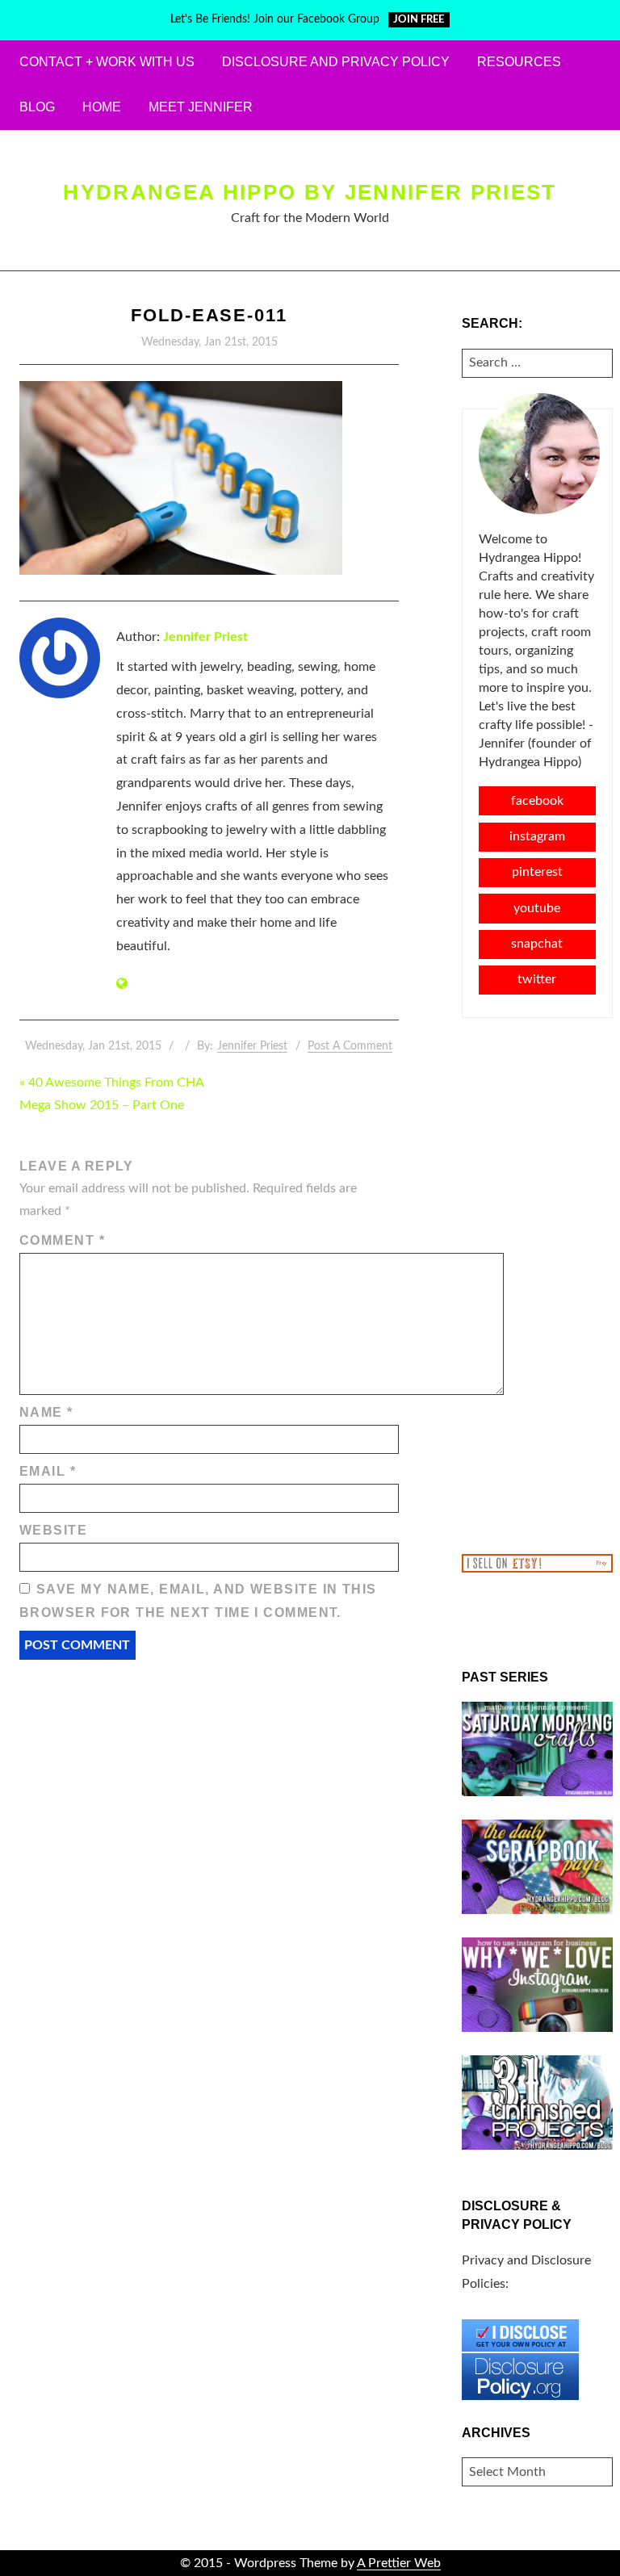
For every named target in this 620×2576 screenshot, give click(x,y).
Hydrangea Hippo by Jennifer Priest (310, 192)
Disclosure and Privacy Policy (336, 62)
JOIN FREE (419, 20)
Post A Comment (350, 1046)
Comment (62, 1240)
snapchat (537, 944)
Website (53, 1530)
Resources (519, 62)
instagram (537, 836)
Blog (37, 107)
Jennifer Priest (205, 637)
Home (102, 107)
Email (48, 1471)
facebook (537, 801)
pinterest (537, 872)
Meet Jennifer (201, 107)
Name (46, 1412)
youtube (537, 908)
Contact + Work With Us (107, 62)
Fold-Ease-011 (209, 315)
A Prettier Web (399, 2563)
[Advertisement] (538, 1284)
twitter (537, 979)
